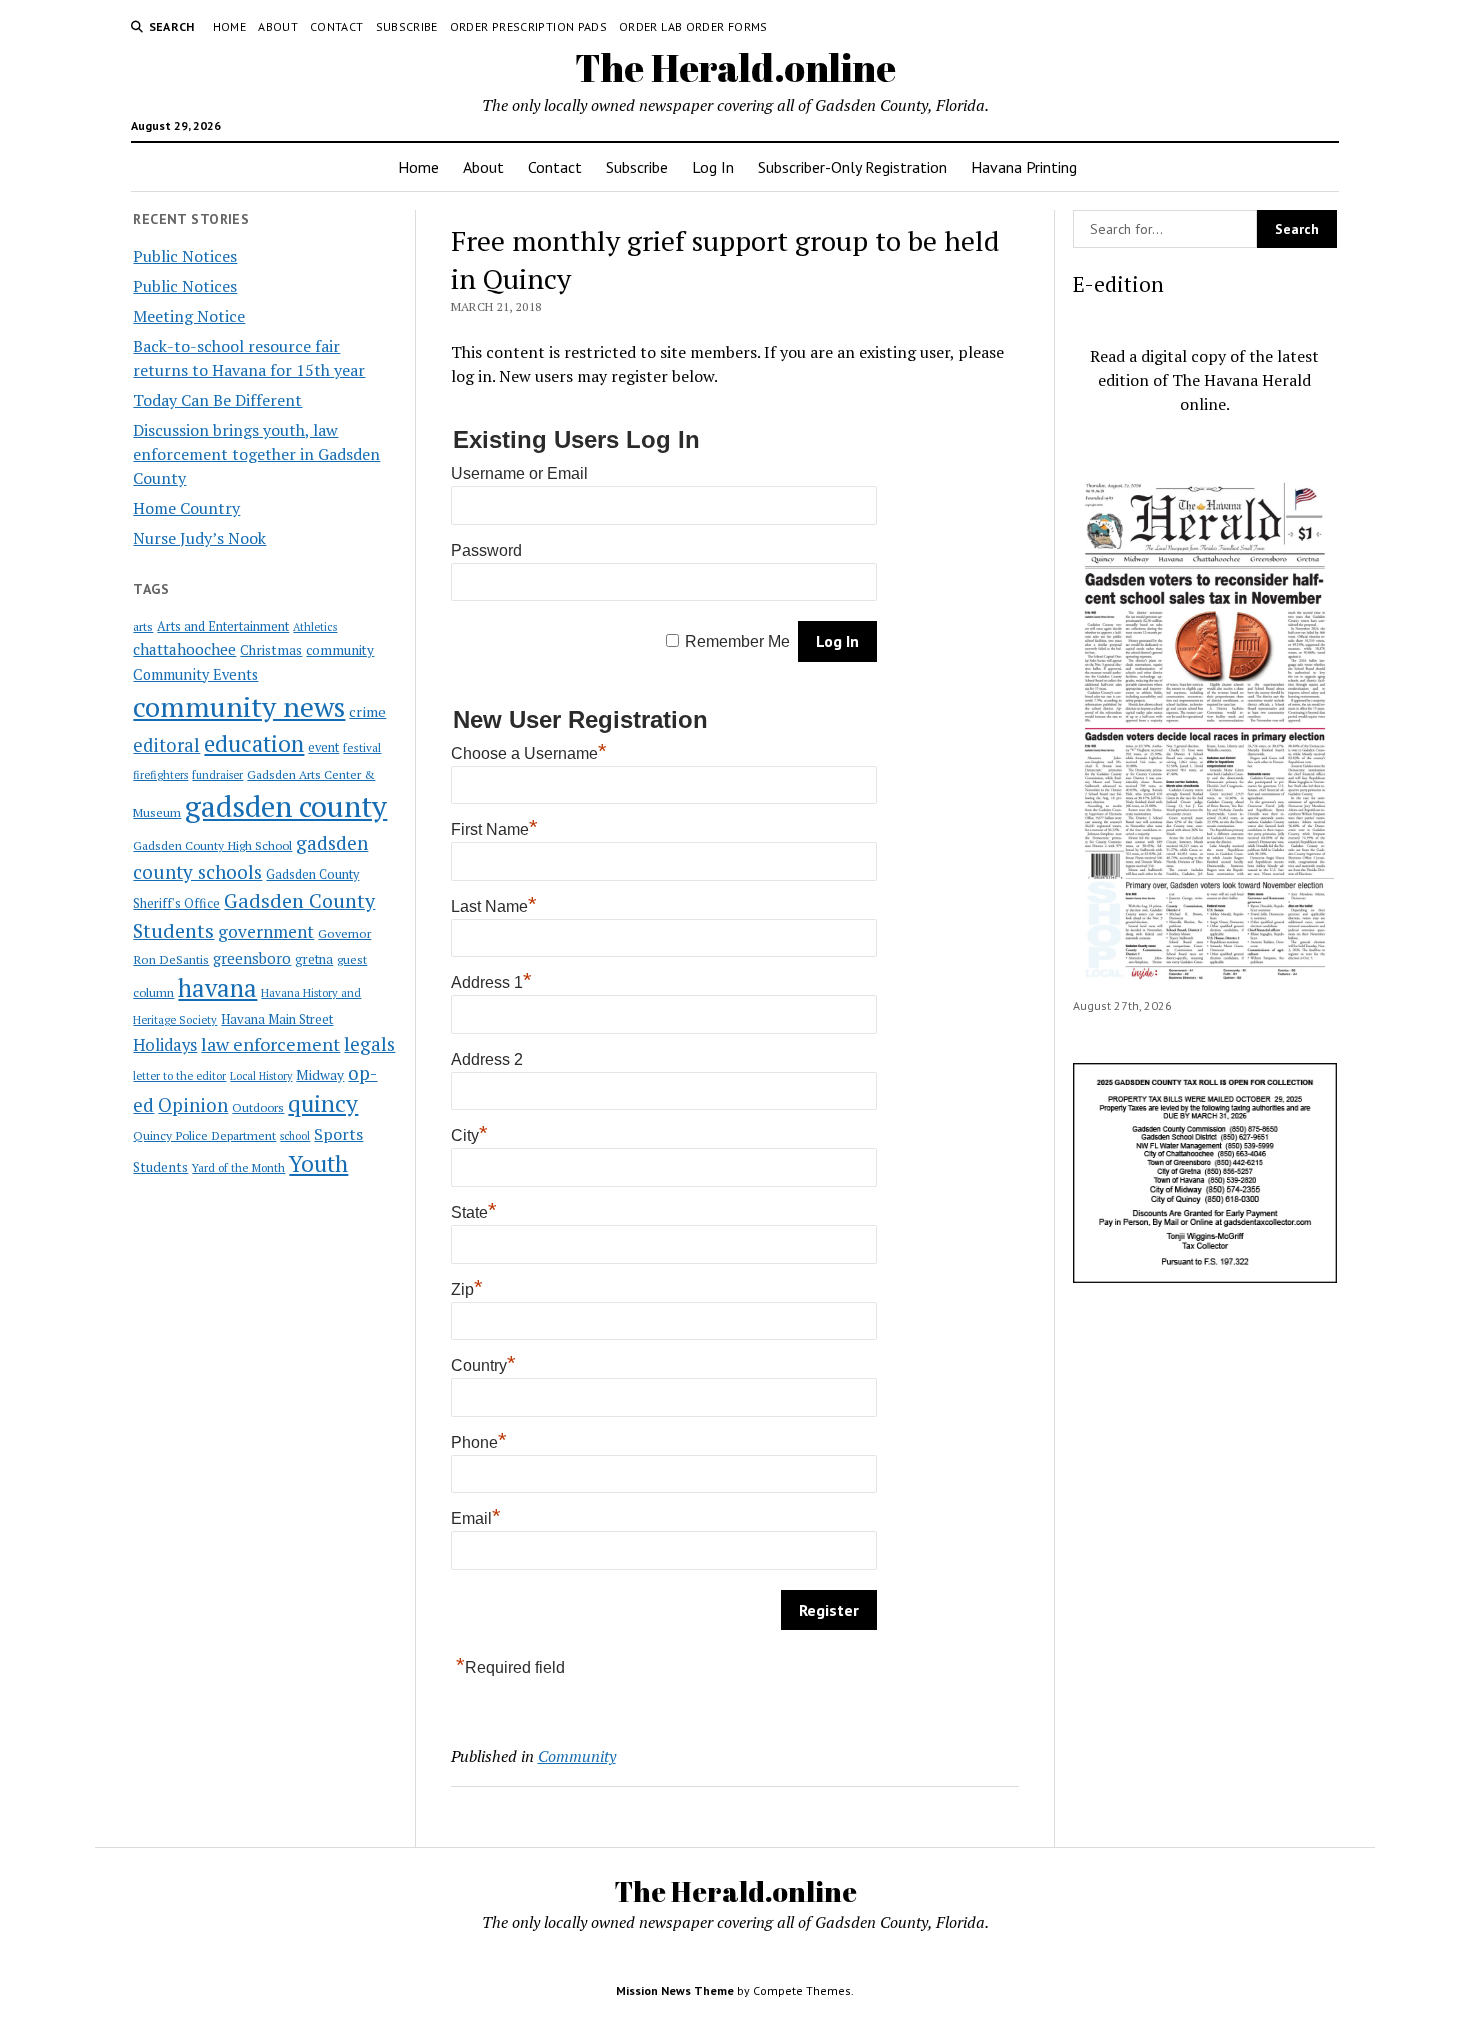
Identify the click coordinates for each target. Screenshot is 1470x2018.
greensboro (252, 958)
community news (239, 706)
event (323, 747)
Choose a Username (529, 753)
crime (367, 711)
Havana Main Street (277, 1019)
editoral (166, 745)
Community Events (195, 674)
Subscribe (407, 26)
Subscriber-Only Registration (852, 167)
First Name (494, 829)
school (295, 1136)
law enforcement (270, 1044)
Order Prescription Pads (528, 26)
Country (483, 1365)
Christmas (271, 650)
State (474, 1212)
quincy (323, 1103)
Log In (713, 167)
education (254, 743)
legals (369, 1044)
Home (229, 26)
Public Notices (185, 256)
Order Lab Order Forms (693, 26)
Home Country (186, 508)
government (266, 931)
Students (160, 1167)
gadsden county (286, 806)
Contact (337, 26)
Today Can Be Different (217, 400)
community (340, 650)
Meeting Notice (189, 316)
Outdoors (258, 1107)
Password (486, 550)
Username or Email (519, 473)
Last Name (494, 906)
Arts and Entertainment (223, 626)
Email (476, 1518)
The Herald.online (735, 67)
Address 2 (487, 1059)
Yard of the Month (238, 1167)
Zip (467, 1289)
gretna (314, 959)
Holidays (165, 1045)
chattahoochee (184, 649)
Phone (479, 1442)
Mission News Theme (675, 1990)
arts (143, 626)
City (469, 1135)
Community (577, 1756)
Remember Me (737, 641)
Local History (261, 1076)
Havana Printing (1024, 167)
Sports (338, 1134)
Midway (320, 1075)
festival (362, 747)
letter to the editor (179, 1076)
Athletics (315, 627)
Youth (318, 1163)
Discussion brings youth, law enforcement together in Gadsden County (256, 454)
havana (217, 988)
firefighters (160, 775)
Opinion (193, 1105)
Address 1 (491, 982)
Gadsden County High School (212, 845)
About (278, 26)
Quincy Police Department (204, 1135)
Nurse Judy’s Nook (199, 538)
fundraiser (217, 775)
